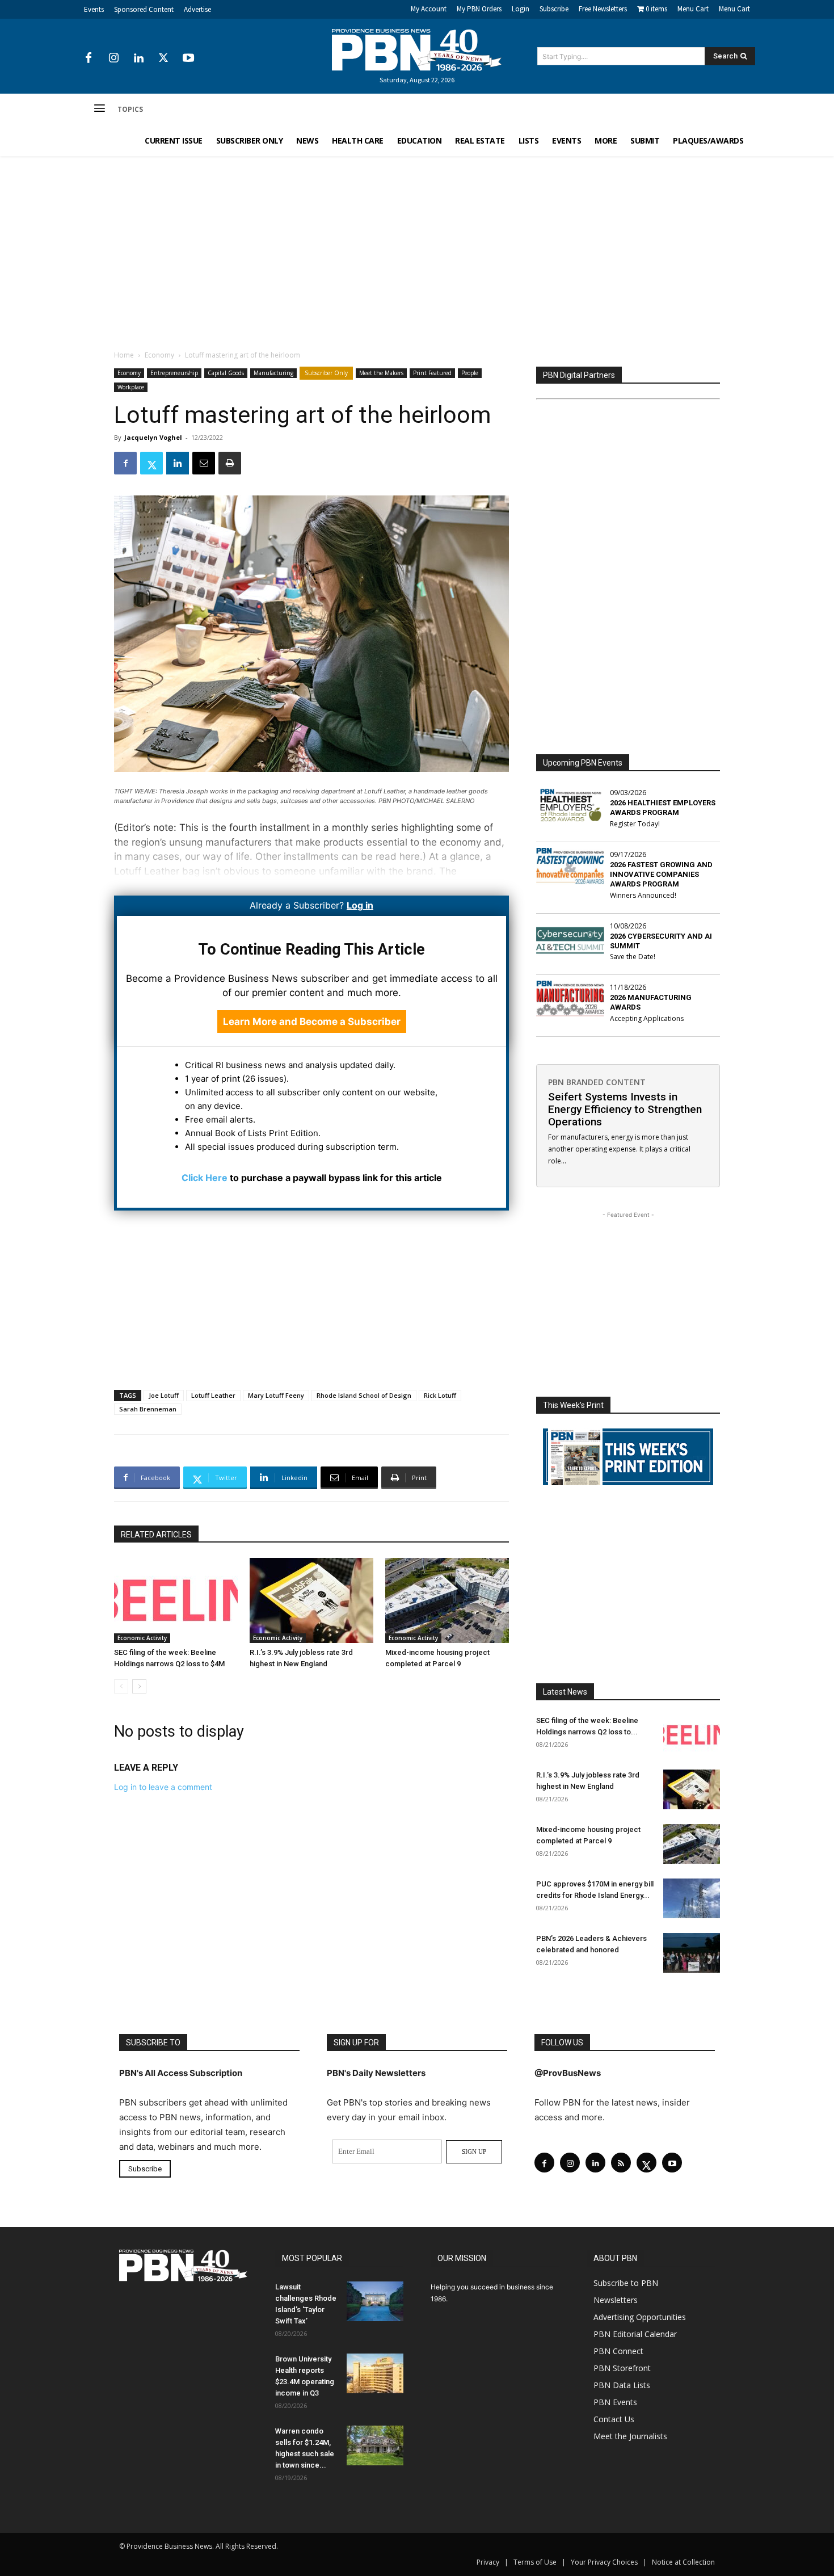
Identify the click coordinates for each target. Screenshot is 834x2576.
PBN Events (615, 2402)
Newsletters (616, 2300)
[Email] (204, 463)
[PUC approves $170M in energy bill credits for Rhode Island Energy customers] (692, 1898)
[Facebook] (89, 58)
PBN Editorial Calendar (635, 2334)
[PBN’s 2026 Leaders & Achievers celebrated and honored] (692, 1953)
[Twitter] (163, 58)
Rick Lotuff (440, 1395)
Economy (159, 355)
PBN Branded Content (597, 1082)
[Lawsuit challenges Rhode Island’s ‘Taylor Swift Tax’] (375, 2301)
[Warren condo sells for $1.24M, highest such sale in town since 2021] (375, 2445)
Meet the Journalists (630, 2436)
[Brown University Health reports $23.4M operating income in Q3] (375, 2373)
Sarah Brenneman (148, 1409)
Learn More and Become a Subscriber (312, 1022)
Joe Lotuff (164, 1395)
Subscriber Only (326, 373)
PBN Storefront (622, 2368)
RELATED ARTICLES (156, 1535)
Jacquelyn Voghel (153, 437)
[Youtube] (188, 58)
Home (124, 355)
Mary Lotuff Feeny (276, 1395)
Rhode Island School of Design (364, 1395)
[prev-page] (121, 1686)
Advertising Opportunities (640, 2317)
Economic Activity (142, 1638)
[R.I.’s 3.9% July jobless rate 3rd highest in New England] (311, 1600)
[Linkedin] (138, 58)
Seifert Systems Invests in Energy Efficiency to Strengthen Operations (625, 1109)
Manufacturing (273, 373)
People (470, 373)
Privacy (488, 2562)
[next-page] (139, 1686)
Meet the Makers (381, 373)
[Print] (230, 463)
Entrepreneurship (174, 373)
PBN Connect (618, 2351)
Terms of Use (535, 2562)
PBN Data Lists (622, 2385)
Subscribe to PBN (626, 2283)
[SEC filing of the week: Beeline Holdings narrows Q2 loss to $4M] (176, 1600)
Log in (360, 905)
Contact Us (614, 2419)
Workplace (131, 387)
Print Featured (432, 373)
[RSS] (621, 2163)
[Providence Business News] (417, 50)
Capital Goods (226, 373)
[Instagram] (113, 58)
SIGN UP (474, 2151)
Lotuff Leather (213, 1395)
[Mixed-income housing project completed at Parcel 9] (447, 1600)
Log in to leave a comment (163, 1787)
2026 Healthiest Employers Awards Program (663, 808)
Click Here (205, 1178)
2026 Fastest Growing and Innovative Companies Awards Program (661, 874)
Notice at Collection (683, 2562)
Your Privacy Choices (604, 2562)
